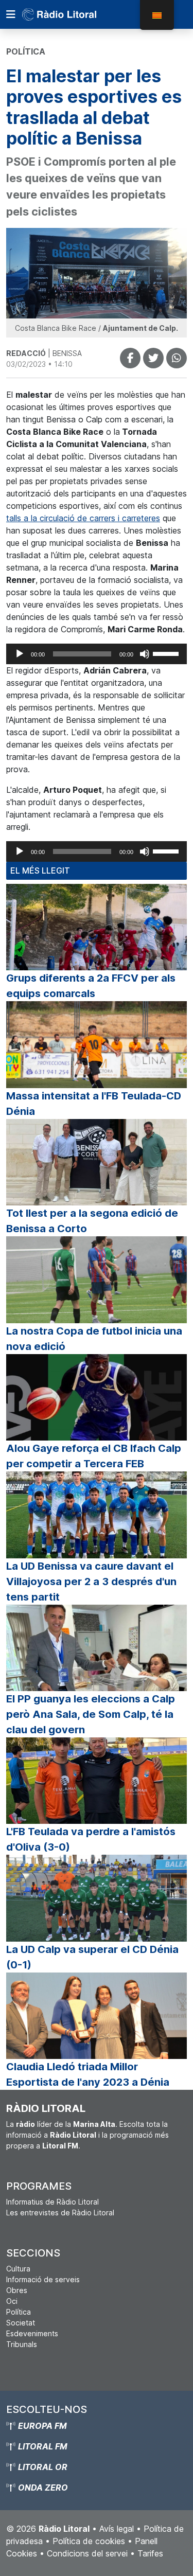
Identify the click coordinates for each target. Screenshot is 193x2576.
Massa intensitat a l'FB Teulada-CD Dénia (94, 1104)
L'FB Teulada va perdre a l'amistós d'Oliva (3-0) (91, 1839)
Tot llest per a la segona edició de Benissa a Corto (92, 1221)
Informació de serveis (43, 2279)
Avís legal (117, 2529)
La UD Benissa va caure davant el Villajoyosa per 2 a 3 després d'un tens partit (91, 1582)
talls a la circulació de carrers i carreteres (83, 518)
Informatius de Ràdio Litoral (52, 2202)
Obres (17, 2290)
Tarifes (150, 2553)
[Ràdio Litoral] (74, 14)
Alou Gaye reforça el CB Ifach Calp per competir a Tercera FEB (94, 1456)
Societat (21, 2323)
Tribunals (22, 2344)
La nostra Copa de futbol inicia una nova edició (94, 1339)
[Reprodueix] (20, 654)
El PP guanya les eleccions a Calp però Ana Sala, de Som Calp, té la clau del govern (91, 1714)
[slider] (167, 653)
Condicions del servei (87, 2553)
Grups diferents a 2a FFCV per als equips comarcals (91, 986)
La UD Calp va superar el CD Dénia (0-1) (92, 1957)
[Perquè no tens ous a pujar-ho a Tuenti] (153, 358)
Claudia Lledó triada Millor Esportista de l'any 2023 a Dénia (88, 2074)
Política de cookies (89, 2541)
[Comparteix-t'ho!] (130, 358)
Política (19, 2312)
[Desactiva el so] (145, 654)
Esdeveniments (32, 2333)
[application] (97, 654)
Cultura (18, 2269)
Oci (12, 2301)
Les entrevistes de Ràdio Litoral (60, 2213)
